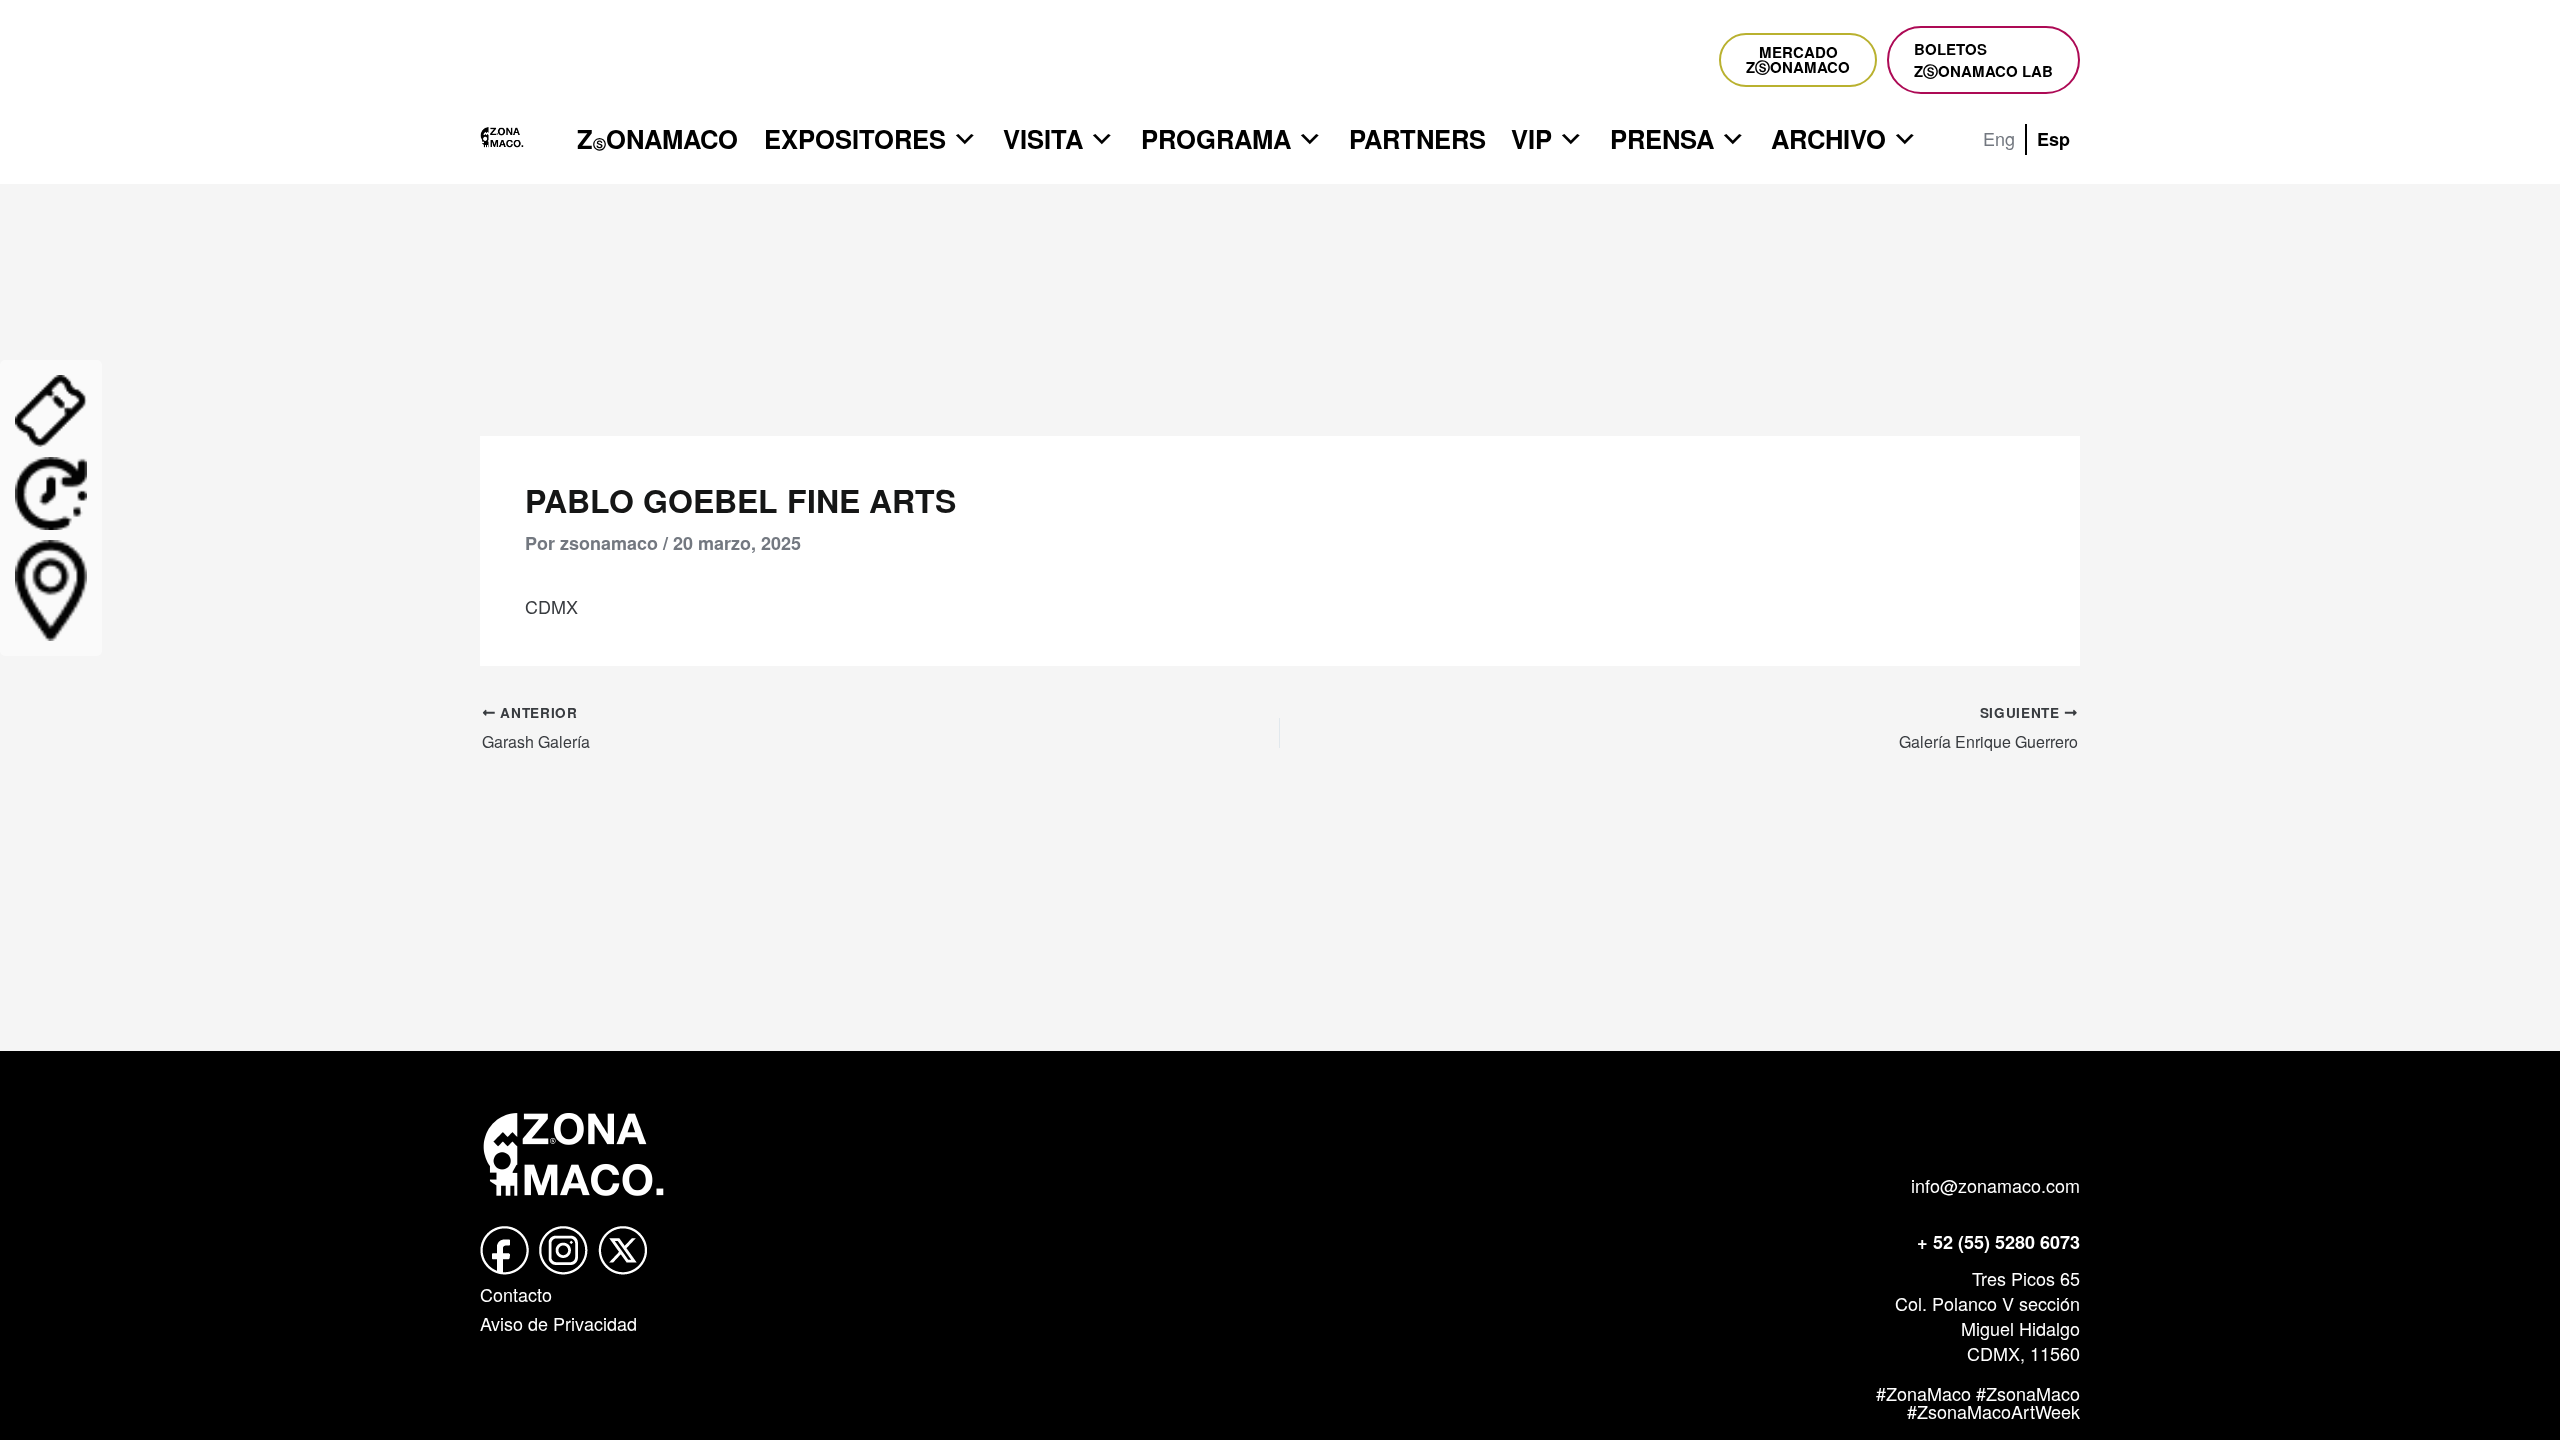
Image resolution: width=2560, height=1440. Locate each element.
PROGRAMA (1216, 138)
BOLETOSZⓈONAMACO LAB (1983, 60)
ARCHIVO (1828, 138)
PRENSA (1662, 138)
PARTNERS (1417, 138)
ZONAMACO (657, 138)
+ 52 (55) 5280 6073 (1998, 1242)
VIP (1531, 138)
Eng (1999, 138)
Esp (2053, 139)
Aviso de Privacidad (558, 1323)
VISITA (1043, 138)
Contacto (516, 1294)
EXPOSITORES (855, 138)
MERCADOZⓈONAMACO (1798, 59)
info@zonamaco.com (1995, 1185)
